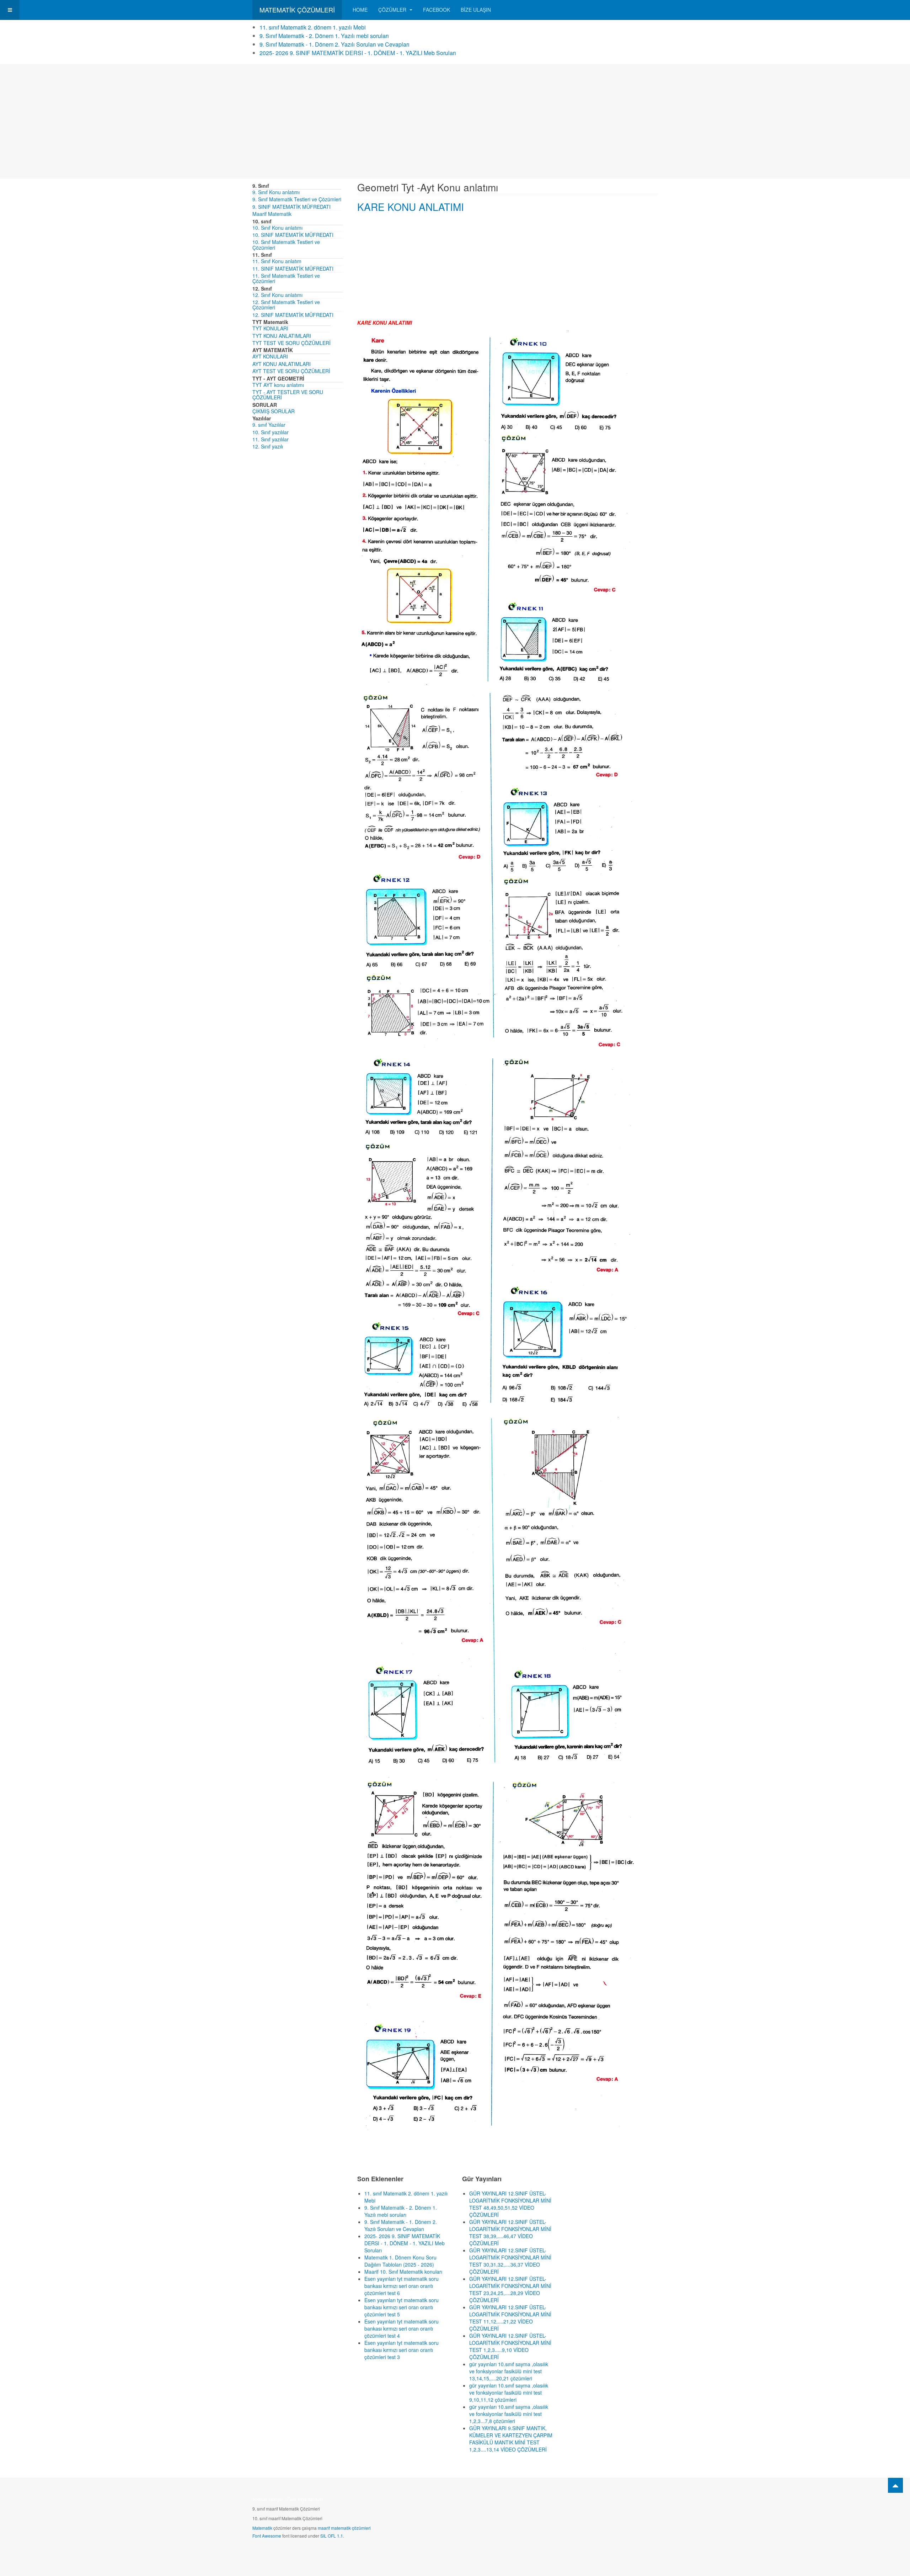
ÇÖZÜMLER (393, 10)
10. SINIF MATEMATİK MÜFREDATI (293, 235)
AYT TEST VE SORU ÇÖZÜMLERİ (291, 371)
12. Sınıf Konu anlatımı (277, 295)
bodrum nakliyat (268, 2499)
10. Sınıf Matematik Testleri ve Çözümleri (286, 245)
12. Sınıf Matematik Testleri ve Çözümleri (286, 305)
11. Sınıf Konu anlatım (277, 261)
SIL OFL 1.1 (332, 2536)
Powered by (625, 2501)
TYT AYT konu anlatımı (278, 385)
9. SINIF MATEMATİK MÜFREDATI (291, 207)
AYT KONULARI (270, 356)
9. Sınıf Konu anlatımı (276, 192)
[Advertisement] (455, 122)
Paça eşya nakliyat (305, 2499)
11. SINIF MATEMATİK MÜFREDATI (293, 269)
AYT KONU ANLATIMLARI (282, 364)
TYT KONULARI (270, 328)
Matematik (262, 2528)
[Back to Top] (895, 2485)
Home (360, 10)
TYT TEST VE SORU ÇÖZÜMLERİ (291, 343)
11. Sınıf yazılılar (271, 439)
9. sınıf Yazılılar (269, 425)
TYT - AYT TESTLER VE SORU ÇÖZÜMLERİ (288, 395)
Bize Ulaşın (476, 10)
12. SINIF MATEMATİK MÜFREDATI (293, 315)
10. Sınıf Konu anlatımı (277, 228)
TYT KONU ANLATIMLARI (282, 336)
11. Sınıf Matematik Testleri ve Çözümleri (286, 278)
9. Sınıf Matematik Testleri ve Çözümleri (297, 199)
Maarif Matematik (272, 214)
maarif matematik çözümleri (344, 2528)
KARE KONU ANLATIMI (411, 207)
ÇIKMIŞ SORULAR (274, 411)
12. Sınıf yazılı (268, 446)
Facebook (437, 10)
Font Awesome (267, 2536)
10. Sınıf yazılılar (271, 432)
